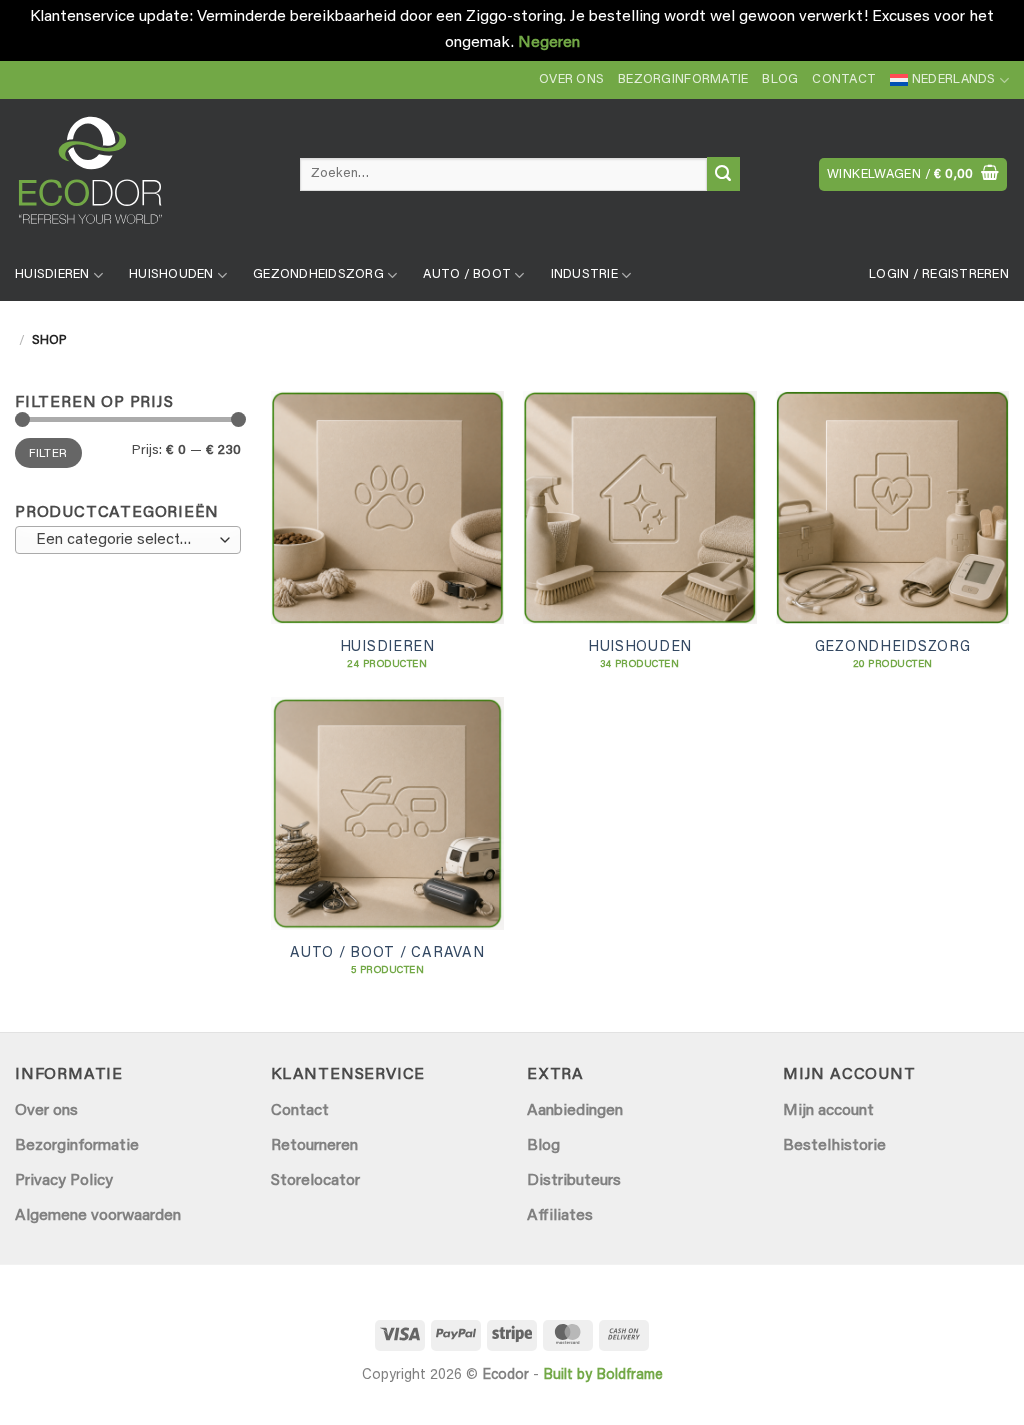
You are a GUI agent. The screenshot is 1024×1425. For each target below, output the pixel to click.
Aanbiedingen (575, 1111)
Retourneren (314, 1146)
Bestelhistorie (834, 1146)
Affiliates (560, 1216)
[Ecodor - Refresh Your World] (142, 178)
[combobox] (128, 540)
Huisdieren (52, 275)
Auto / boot (467, 275)
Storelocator (315, 1181)
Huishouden (171, 275)
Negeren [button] (549, 43)
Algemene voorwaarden (98, 1216)
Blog (780, 80)
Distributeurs (574, 1181)
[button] (913, 174)
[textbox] (123, 541)
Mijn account (828, 1111)
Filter (48, 454)
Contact (844, 80)
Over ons (571, 80)
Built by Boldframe (603, 1375)
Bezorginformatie (683, 80)
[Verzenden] (723, 174)
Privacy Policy (64, 1181)
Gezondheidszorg (318, 275)
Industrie (584, 275)
